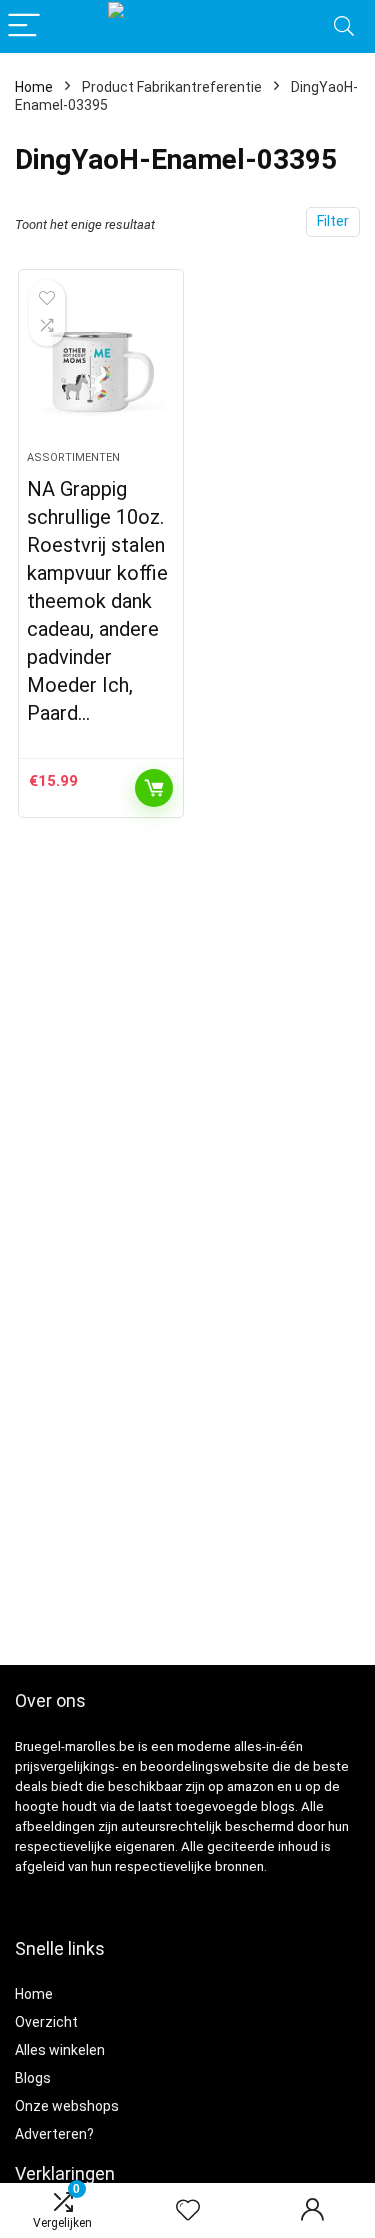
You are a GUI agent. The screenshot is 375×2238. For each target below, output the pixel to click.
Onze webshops (67, 2106)
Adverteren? (54, 2134)
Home (34, 87)
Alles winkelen (60, 2050)
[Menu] (24, 26)
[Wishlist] (188, 2211)
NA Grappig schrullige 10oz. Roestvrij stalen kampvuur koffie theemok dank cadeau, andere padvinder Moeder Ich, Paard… (97, 601)
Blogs (33, 2078)
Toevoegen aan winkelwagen (154, 788)
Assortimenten (73, 457)
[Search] (344, 26)
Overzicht (46, 2022)
